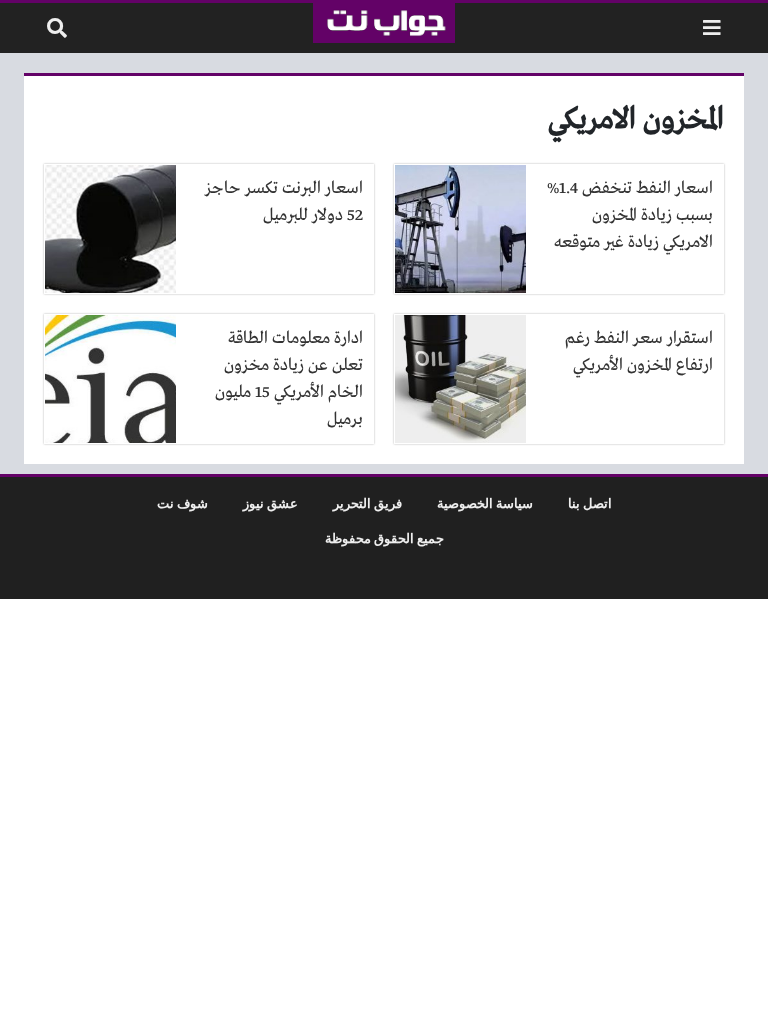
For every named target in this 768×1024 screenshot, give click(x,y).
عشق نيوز (270, 504)
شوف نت (182, 504)
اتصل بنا (590, 504)
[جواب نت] (383, 23)
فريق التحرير (367, 504)
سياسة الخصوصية (485, 504)
